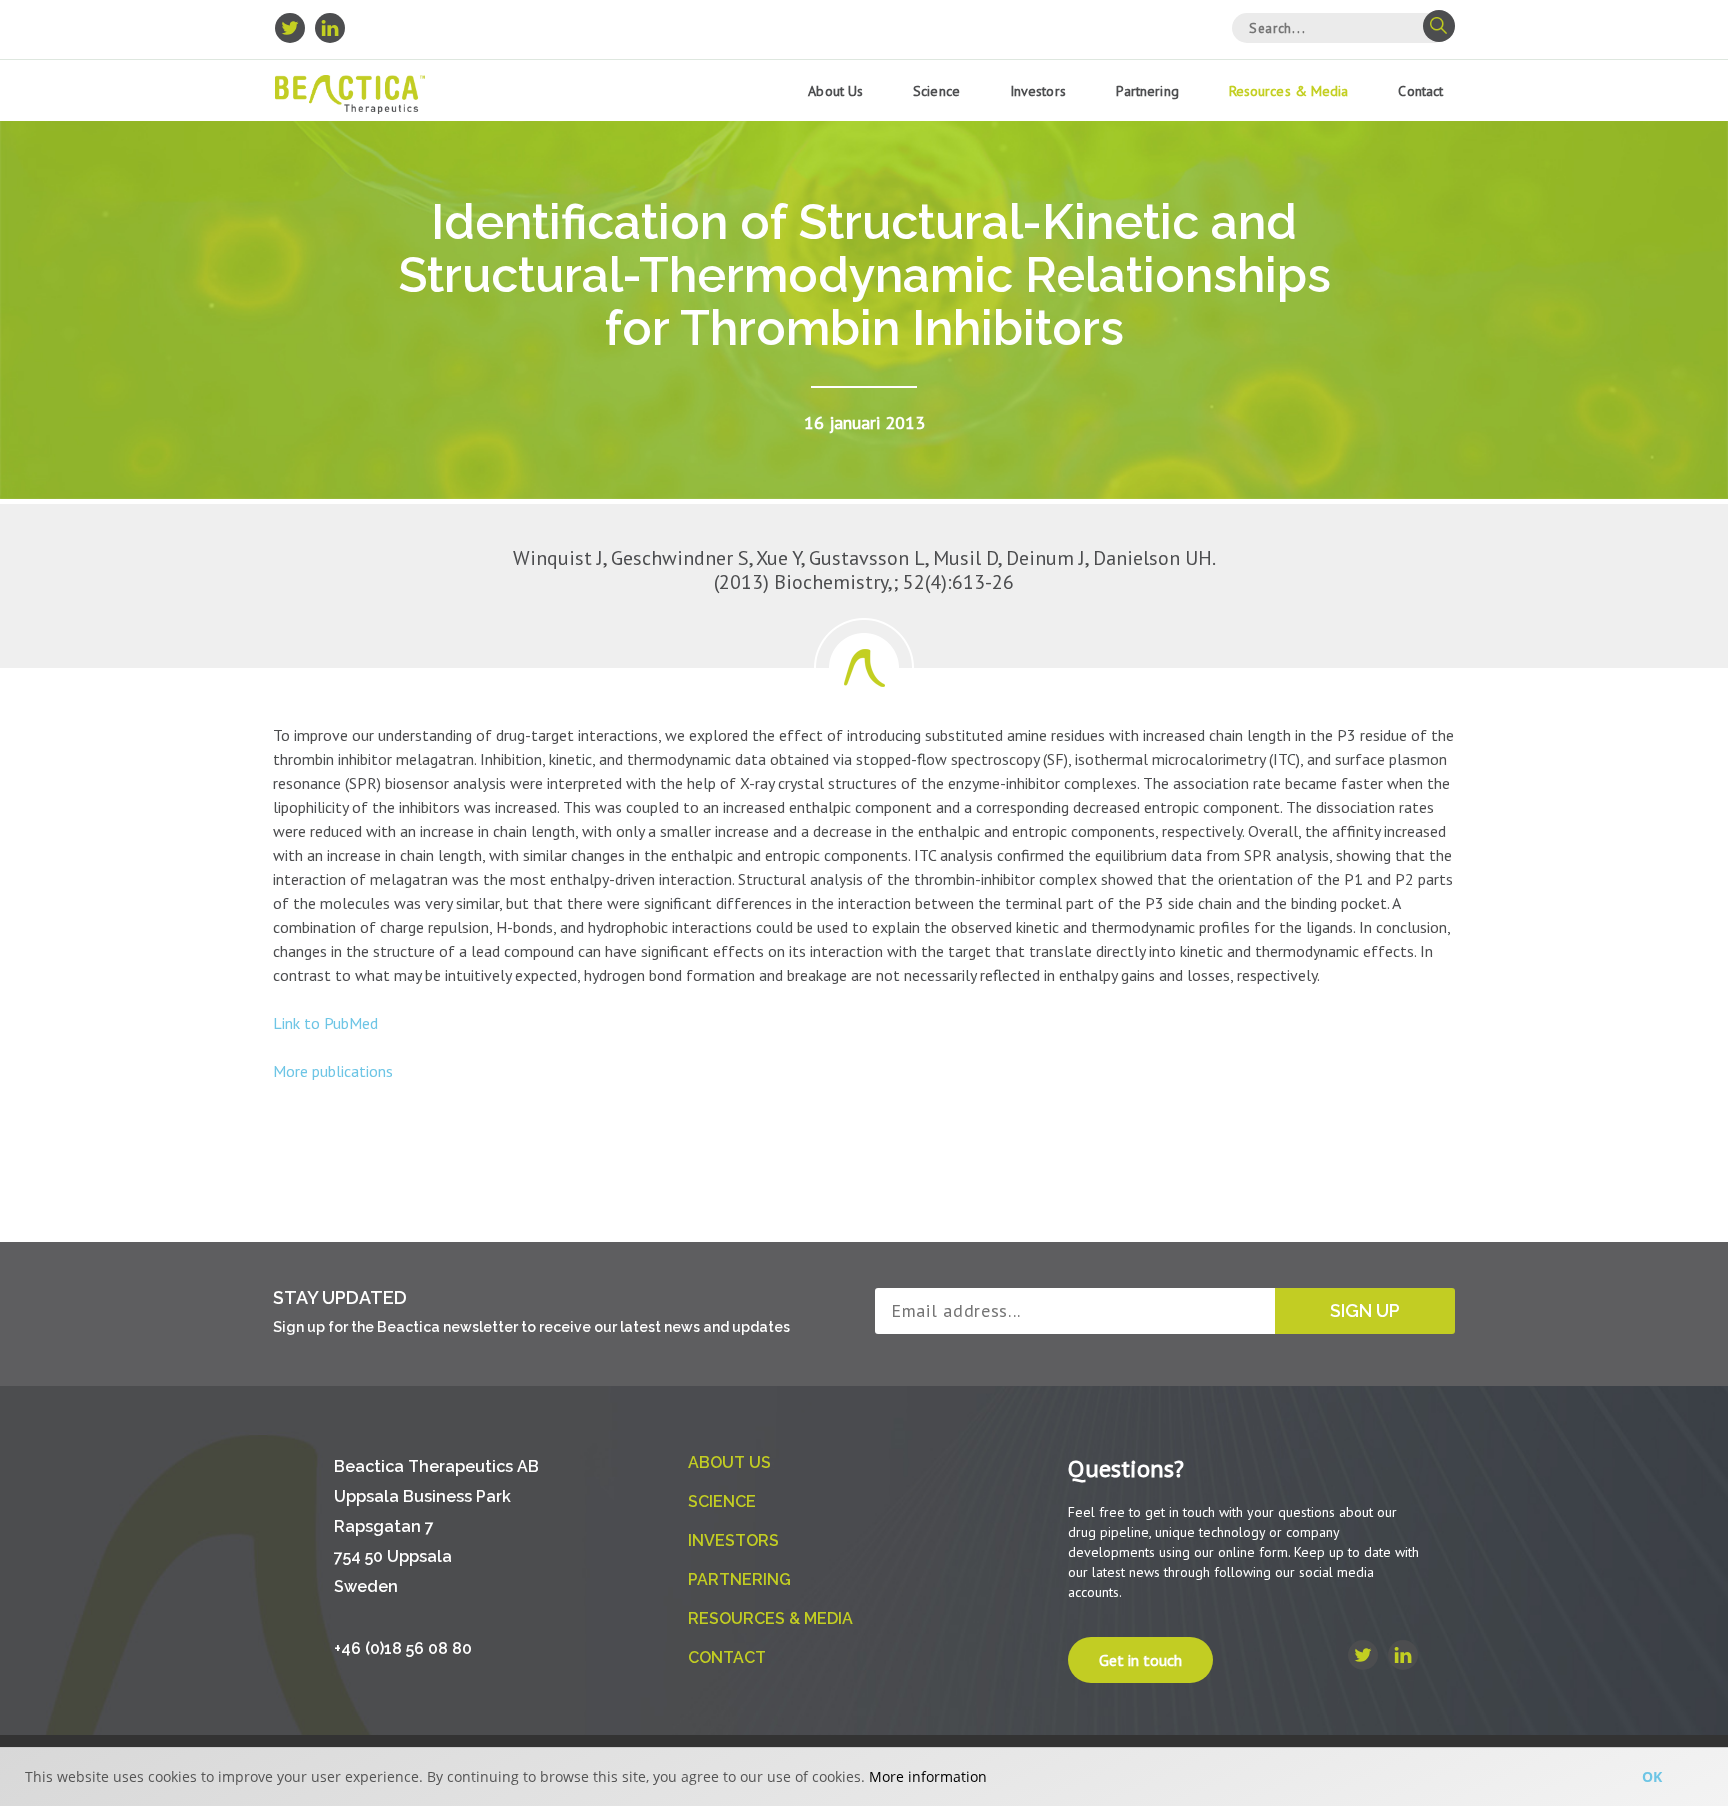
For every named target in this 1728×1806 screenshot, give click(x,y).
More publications (333, 1071)
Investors (1038, 91)
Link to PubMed (325, 1023)
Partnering (1147, 91)
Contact (1420, 91)
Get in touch (1140, 1660)
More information (928, 1776)
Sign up (1365, 1310)
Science (936, 91)
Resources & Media (1289, 91)
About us (835, 91)
